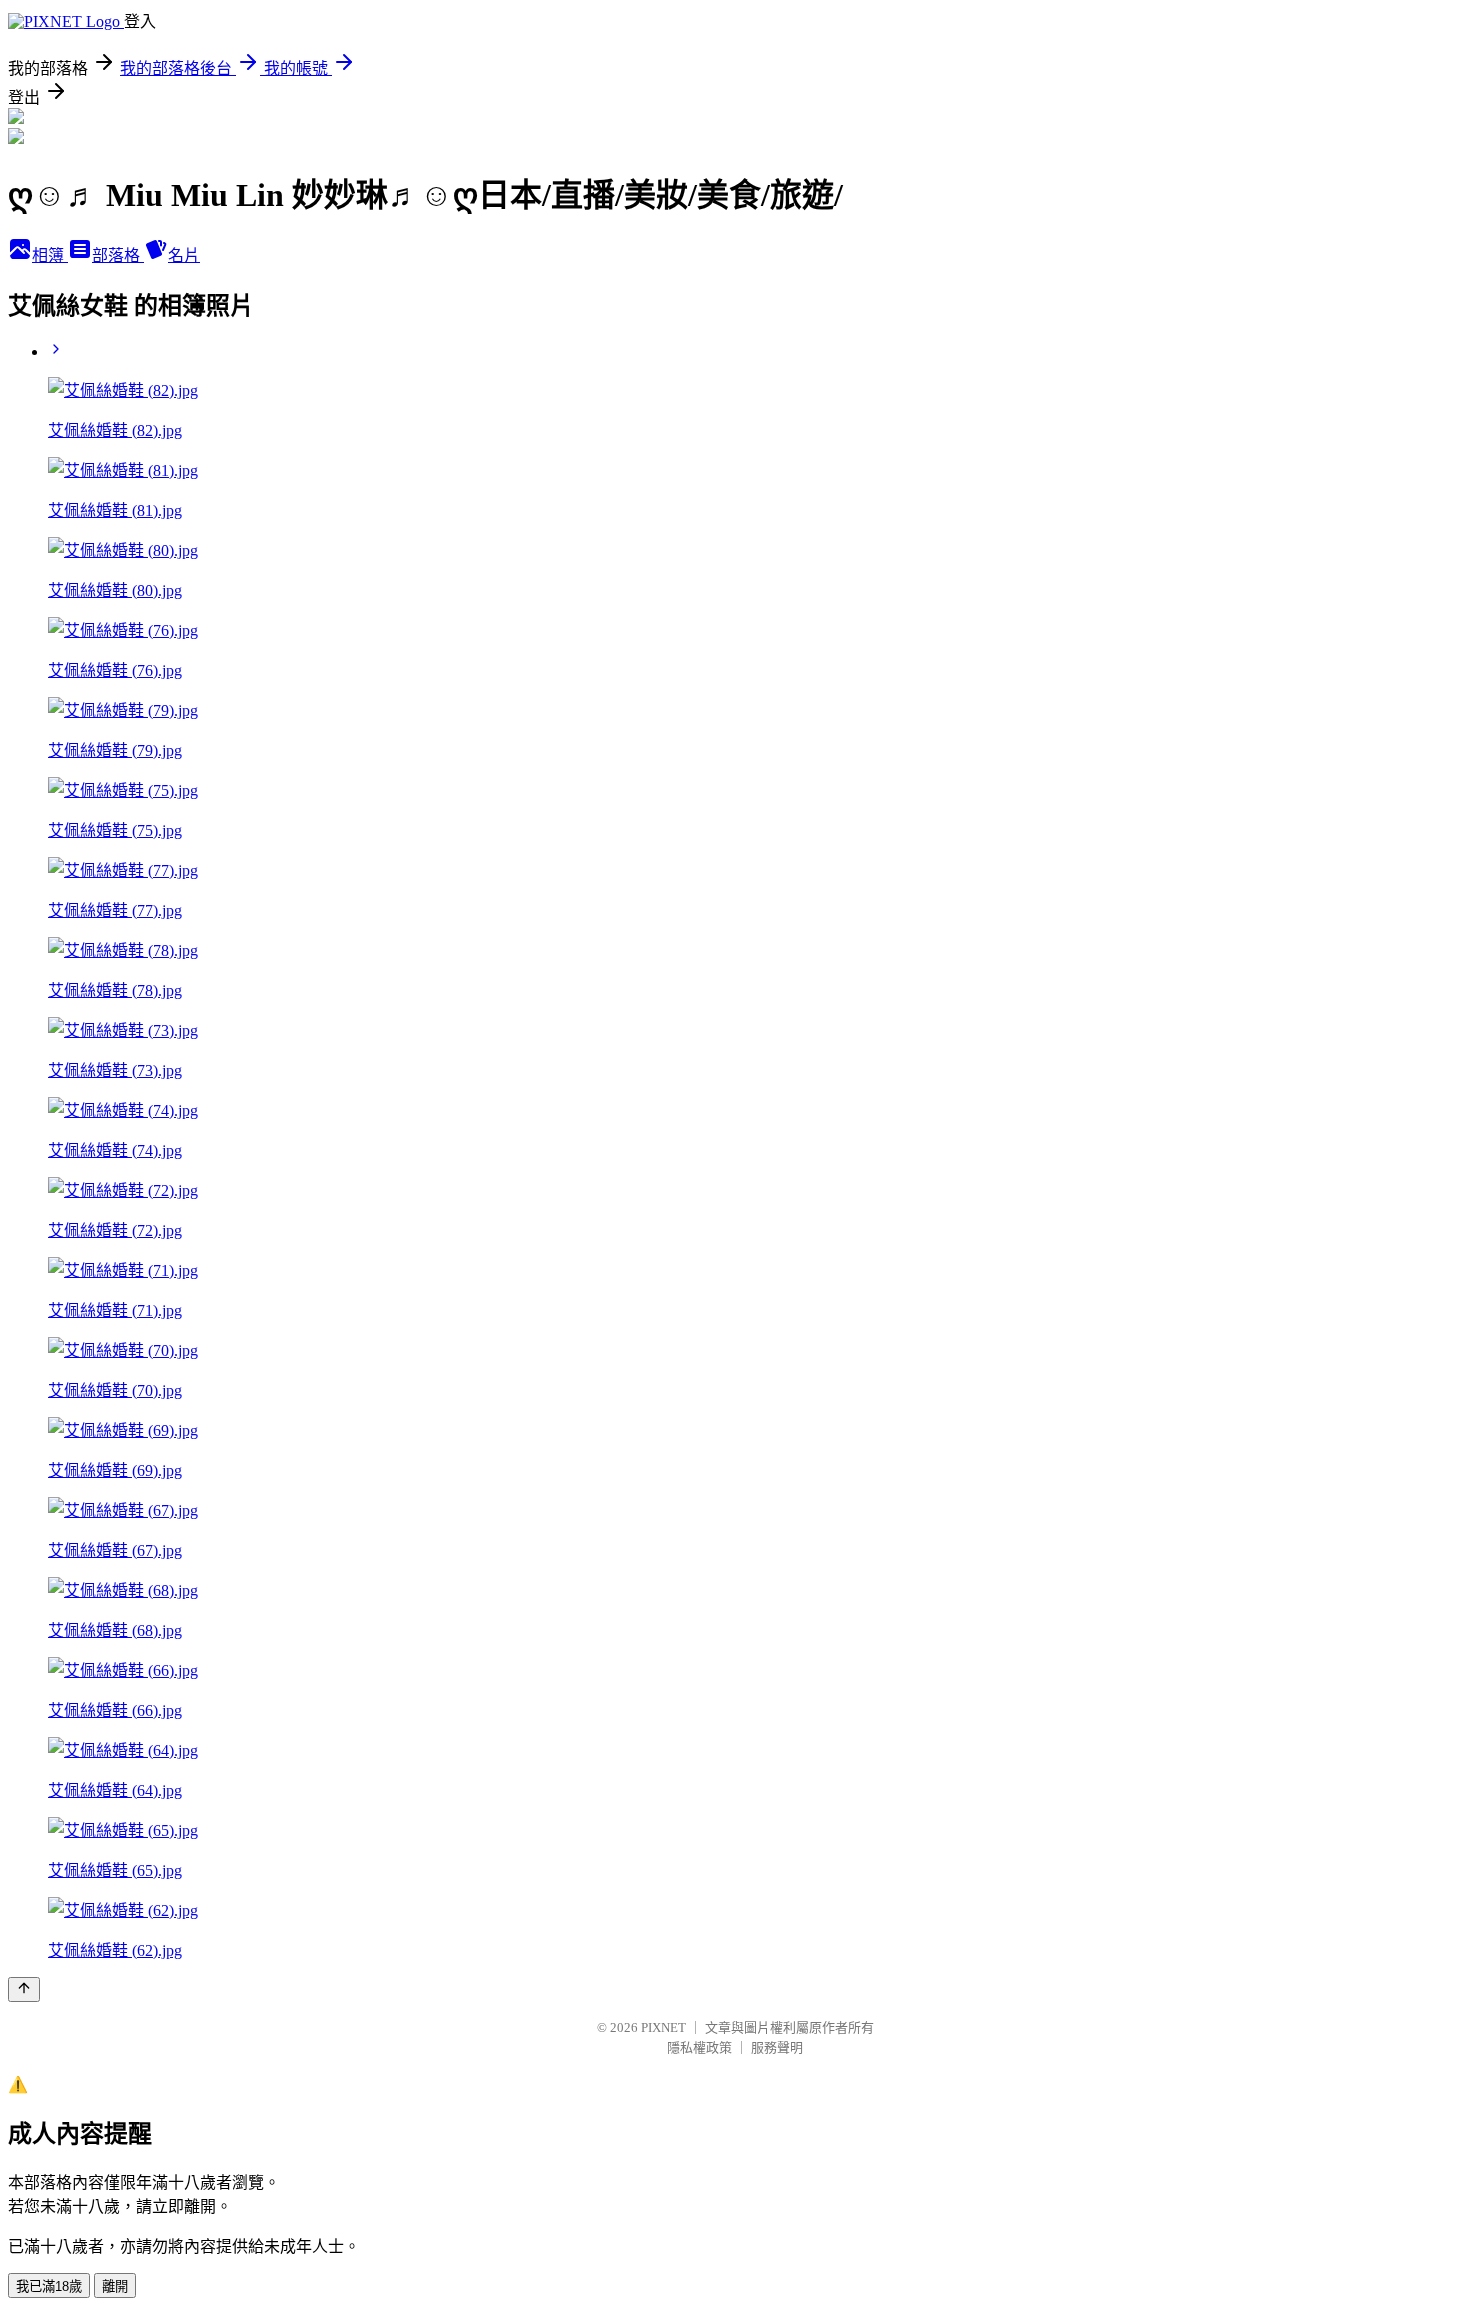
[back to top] (24, 1989)
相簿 (50, 255)
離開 (115, 2286)
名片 (184, 255)
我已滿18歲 (49, 2286)
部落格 (118, 255)
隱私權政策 (699, 2047)
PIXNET (663, 2027)
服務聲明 (777, 2047)
